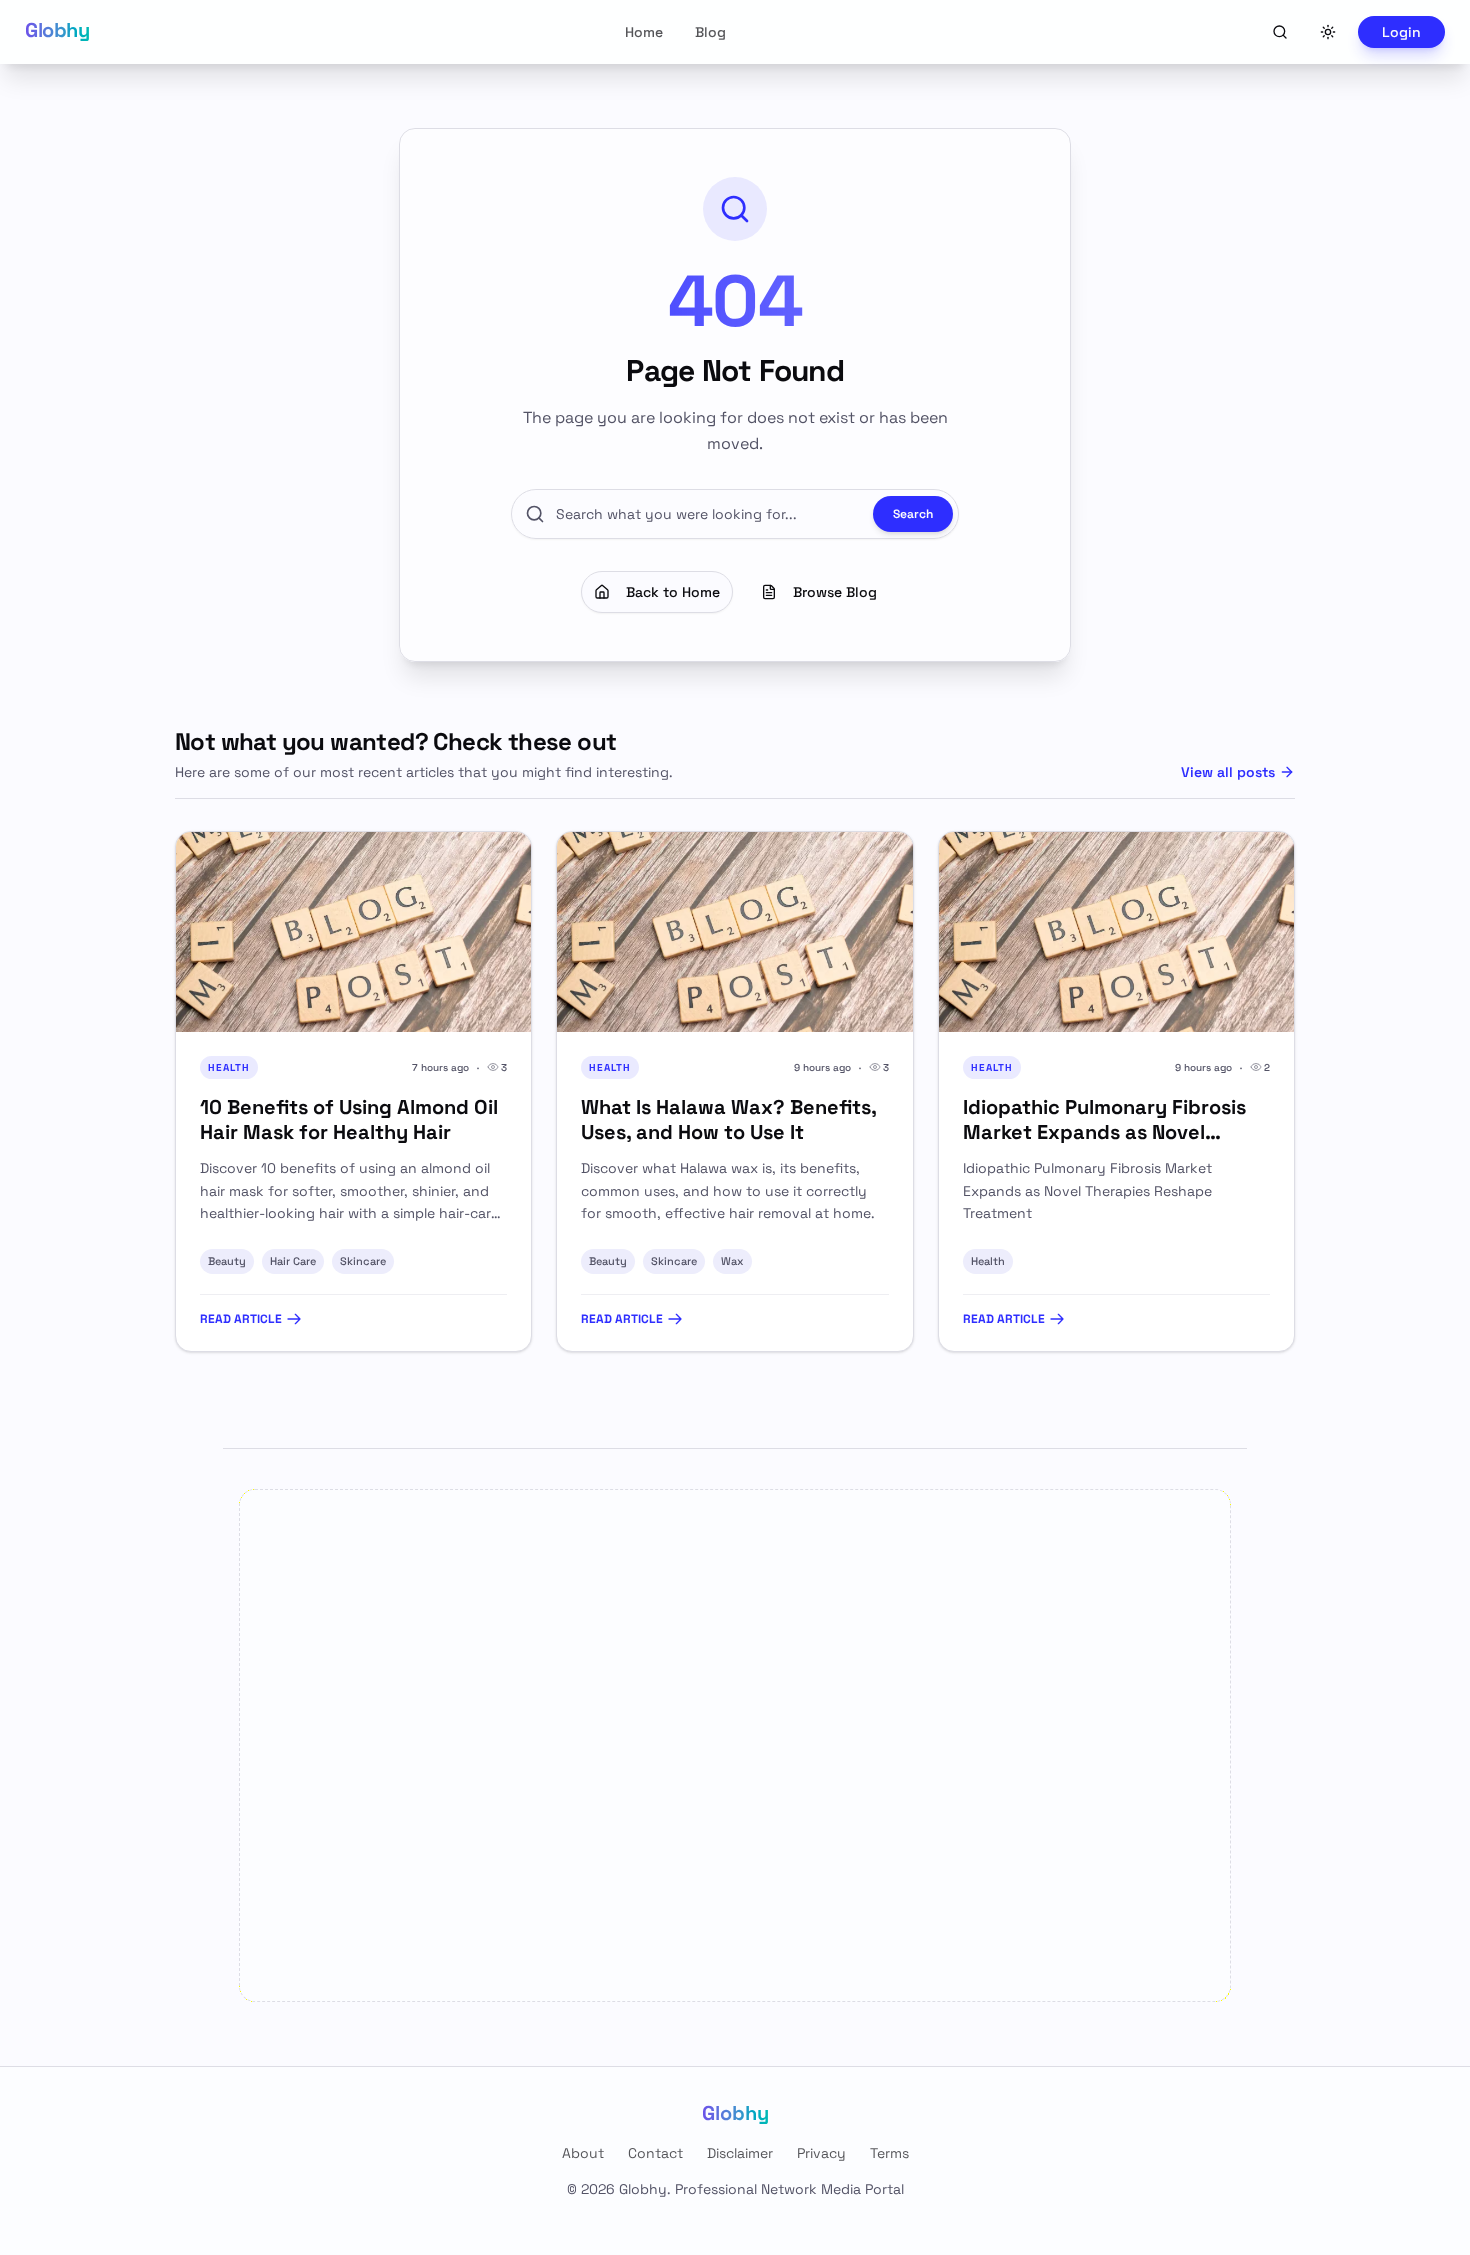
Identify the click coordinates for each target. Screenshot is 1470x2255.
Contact (655, 2153)
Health (988, 1261)
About (583, 2153)
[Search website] (1280, 32)
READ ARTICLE (241, 1319)
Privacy (821, 2153)
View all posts (1228, 772)
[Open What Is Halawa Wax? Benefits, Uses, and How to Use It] (734, 932)
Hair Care (293, 1261)
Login (1401, 32)
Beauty (227, 1261)
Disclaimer (740, 2153)
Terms (889, 2153)
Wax (732, 1261)
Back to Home (673, 592)
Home (644, 32)
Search (913, 514)
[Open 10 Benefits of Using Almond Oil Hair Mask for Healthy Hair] (353, 932)
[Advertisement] (735, 1745)
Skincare (363, 1261)
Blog (710, 32)
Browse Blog (835, 592)
